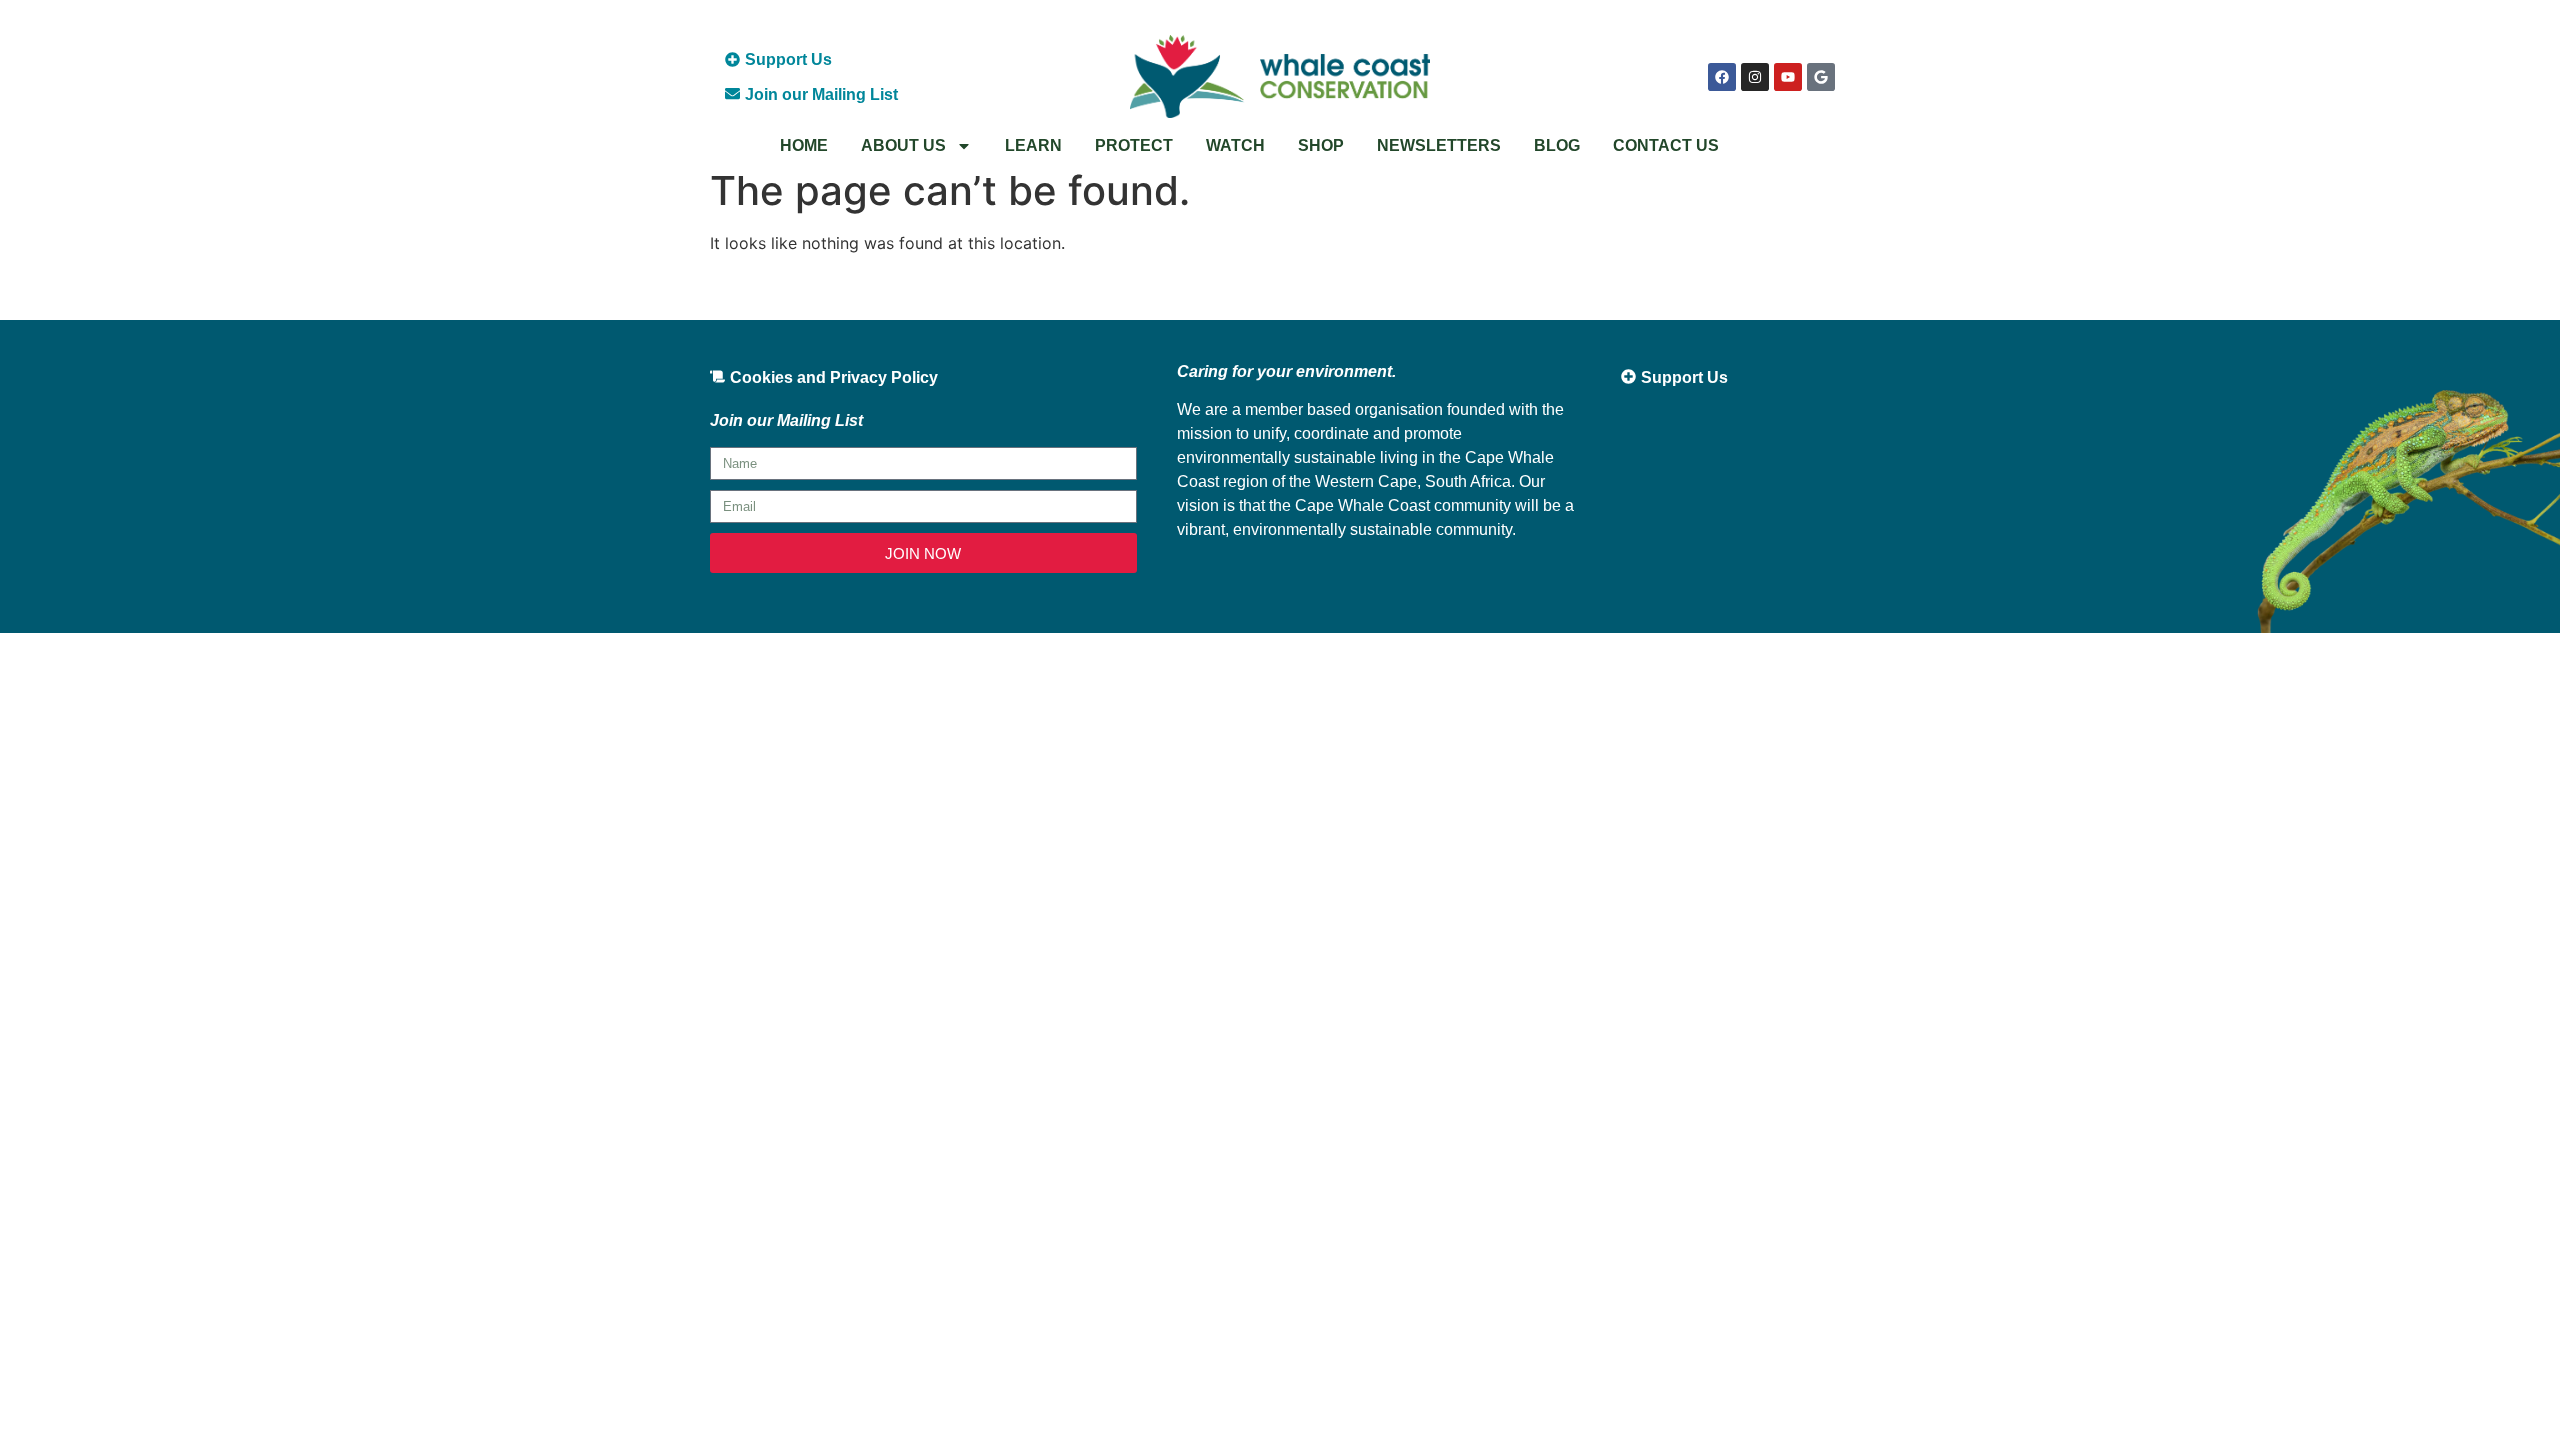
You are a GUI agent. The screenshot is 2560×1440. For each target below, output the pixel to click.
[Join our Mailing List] (732, 93)
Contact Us (1666, 145)
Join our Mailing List (821, 94)
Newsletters (1439, 145)
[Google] (1821, 77)
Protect (1134, 145)
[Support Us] (732, 59)
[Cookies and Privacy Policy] (717, 376)
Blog (1557, 145)
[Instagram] (1755, 77)
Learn (1033, 145)
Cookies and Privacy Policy (834, 377)
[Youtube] (1788, 77)
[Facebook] (1722, 77)
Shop (1321, 145)
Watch (1235, 145)
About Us (903, 145)
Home (804, 145)
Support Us (788, 59)
